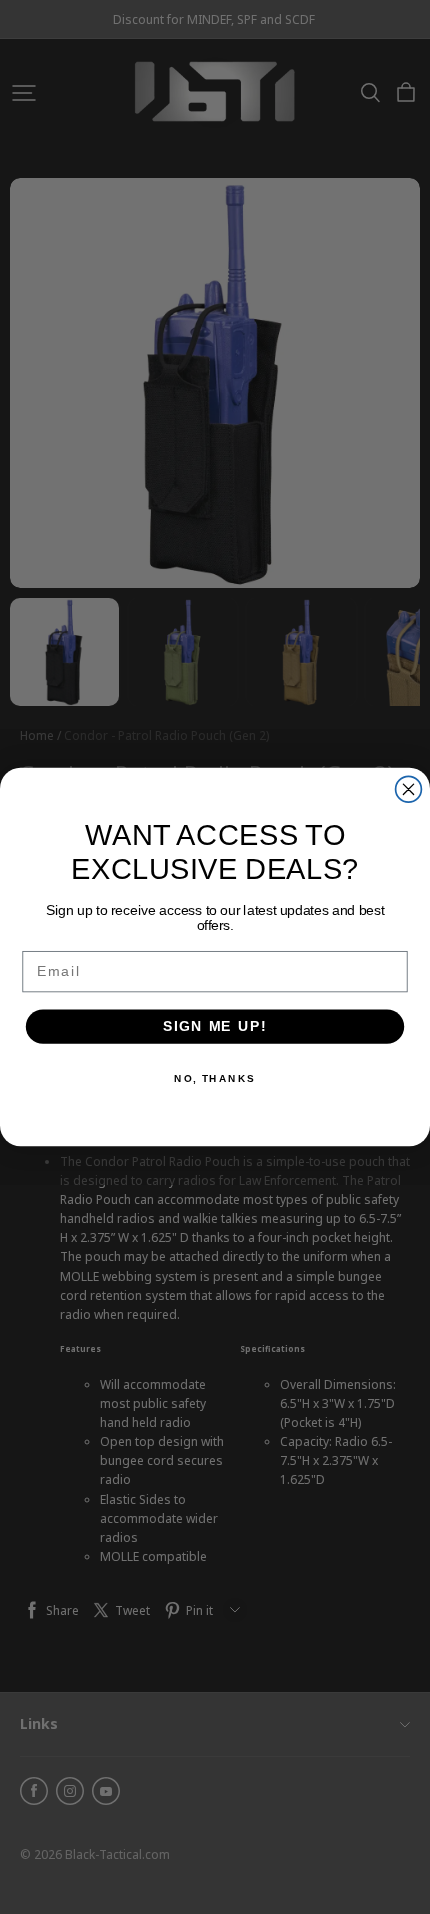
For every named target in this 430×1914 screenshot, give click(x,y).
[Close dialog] (409, 789)
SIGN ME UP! (215, 1026)
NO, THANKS (215, 1078)
